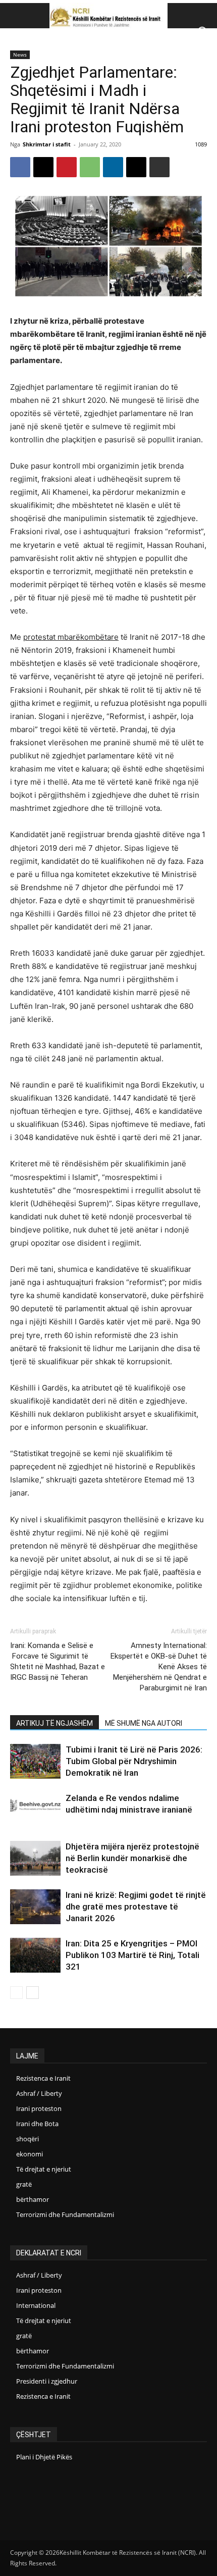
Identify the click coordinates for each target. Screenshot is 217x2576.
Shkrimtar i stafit (47, 144)
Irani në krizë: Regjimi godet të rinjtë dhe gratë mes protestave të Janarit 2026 (136, 1907)
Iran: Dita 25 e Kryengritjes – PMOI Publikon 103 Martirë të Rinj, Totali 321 (132, 1955)
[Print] (159, 167)
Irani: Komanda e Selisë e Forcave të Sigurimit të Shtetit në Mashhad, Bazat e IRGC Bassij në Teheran (58, 1661)
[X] (43, 167)
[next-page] (33, 1993)
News (20, 55)
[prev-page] (16, 1993)
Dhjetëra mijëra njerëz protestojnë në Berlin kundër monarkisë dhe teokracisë (132, 1858)
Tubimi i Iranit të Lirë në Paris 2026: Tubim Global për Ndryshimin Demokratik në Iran (134, 1761)
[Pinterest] (67, 167)
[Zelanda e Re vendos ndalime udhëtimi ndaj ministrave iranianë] (35, 1806)
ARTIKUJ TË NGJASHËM (55, 1723)
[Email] (136, 167)
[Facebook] (20, 167)
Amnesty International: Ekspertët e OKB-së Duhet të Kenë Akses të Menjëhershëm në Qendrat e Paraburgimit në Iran (159, 1667)
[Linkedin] (113, 167)
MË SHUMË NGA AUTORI (144, 1723)
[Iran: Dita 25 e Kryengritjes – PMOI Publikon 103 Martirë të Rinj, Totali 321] (35, 1955)
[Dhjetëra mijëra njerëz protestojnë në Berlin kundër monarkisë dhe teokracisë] (35, 1858)
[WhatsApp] (90, 167)
